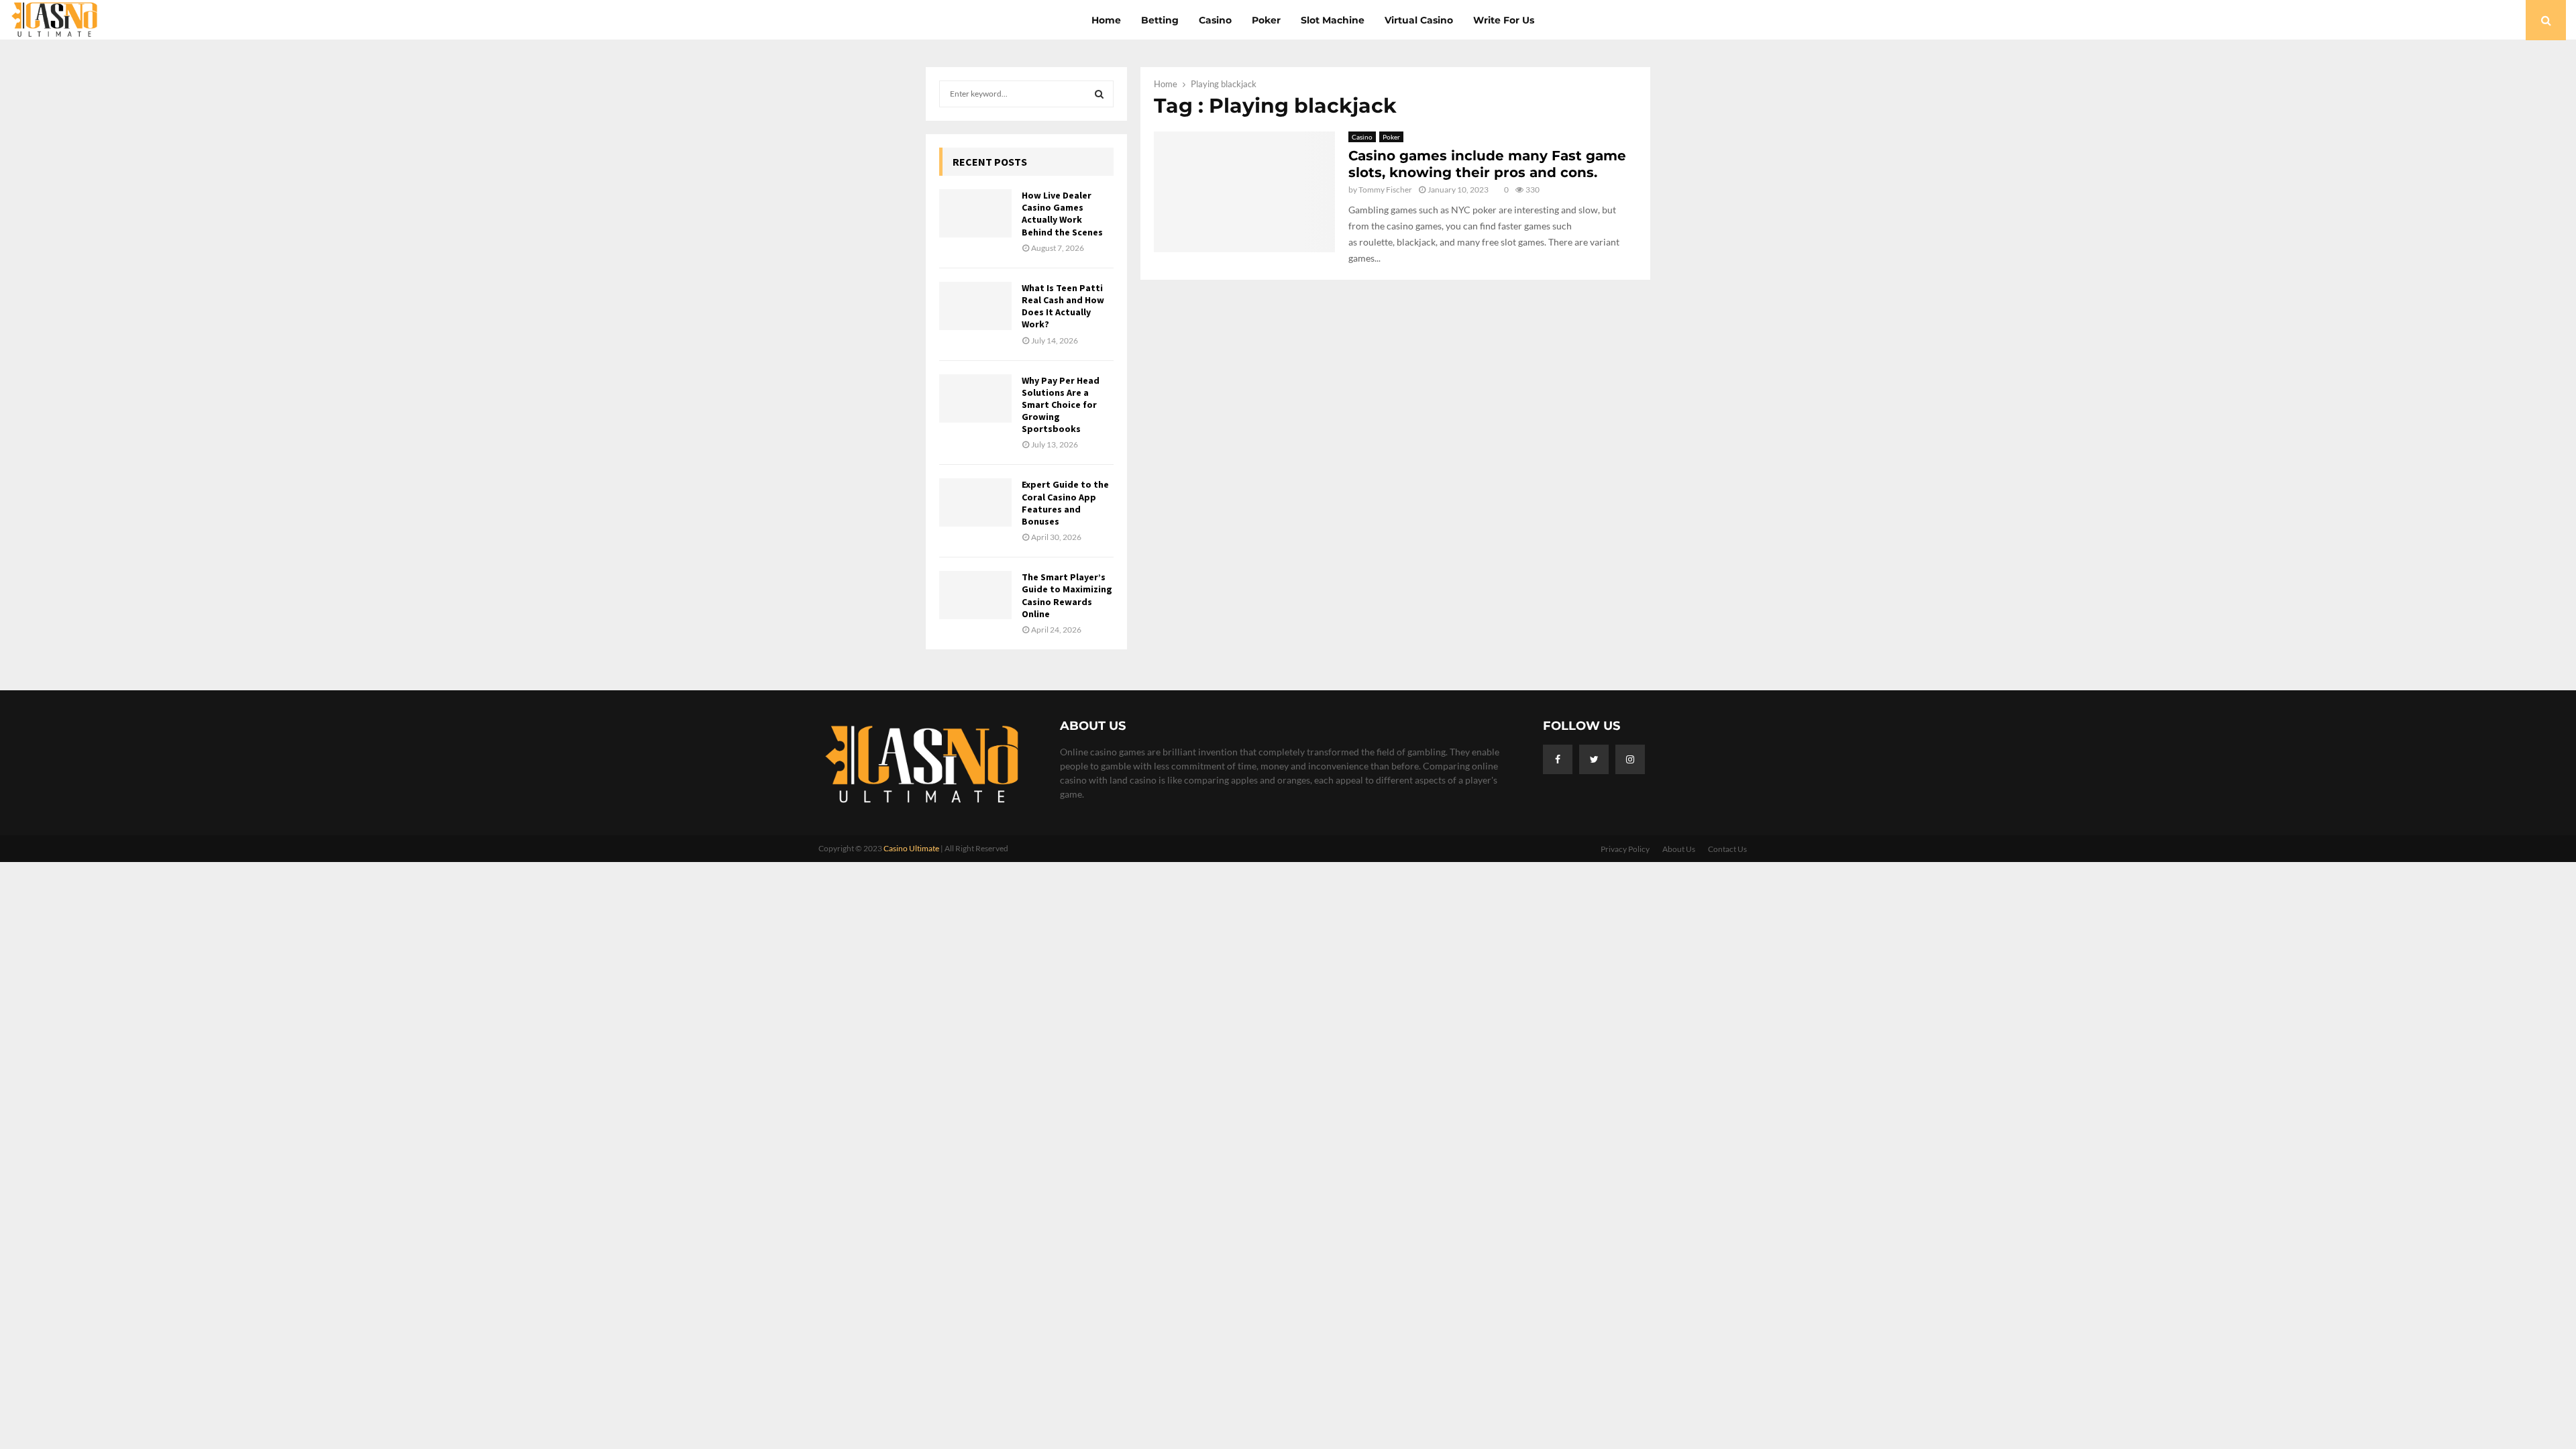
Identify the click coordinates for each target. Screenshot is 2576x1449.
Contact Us (1727, 849)
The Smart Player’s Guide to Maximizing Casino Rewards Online (1067, 595)
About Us (1679, 849)
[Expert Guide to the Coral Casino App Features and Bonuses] (975, 502)
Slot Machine (1333, 20)
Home (1106, 20)
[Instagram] (1630, 759)
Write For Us (1504, 20)
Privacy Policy (1625, 849)
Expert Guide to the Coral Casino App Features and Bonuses (1065, 503)
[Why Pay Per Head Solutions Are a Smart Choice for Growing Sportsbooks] (975, 398)
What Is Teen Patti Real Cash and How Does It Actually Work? (1063, 306)
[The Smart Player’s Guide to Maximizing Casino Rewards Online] (975, 595)
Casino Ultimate (911, 848)
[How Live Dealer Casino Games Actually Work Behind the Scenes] (975, 213)
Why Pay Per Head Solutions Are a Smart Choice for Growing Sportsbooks (1061, 405)
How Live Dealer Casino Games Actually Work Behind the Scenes (1062, 214)
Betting (1160, 20)
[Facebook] (1558, 759)
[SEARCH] (1099, 94)
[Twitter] (1594, 759)
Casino (1215, 20)
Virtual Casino (1419, 20)
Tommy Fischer (1385, 190)
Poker (1266, 20)
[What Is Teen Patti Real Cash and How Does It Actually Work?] (975, 306)
